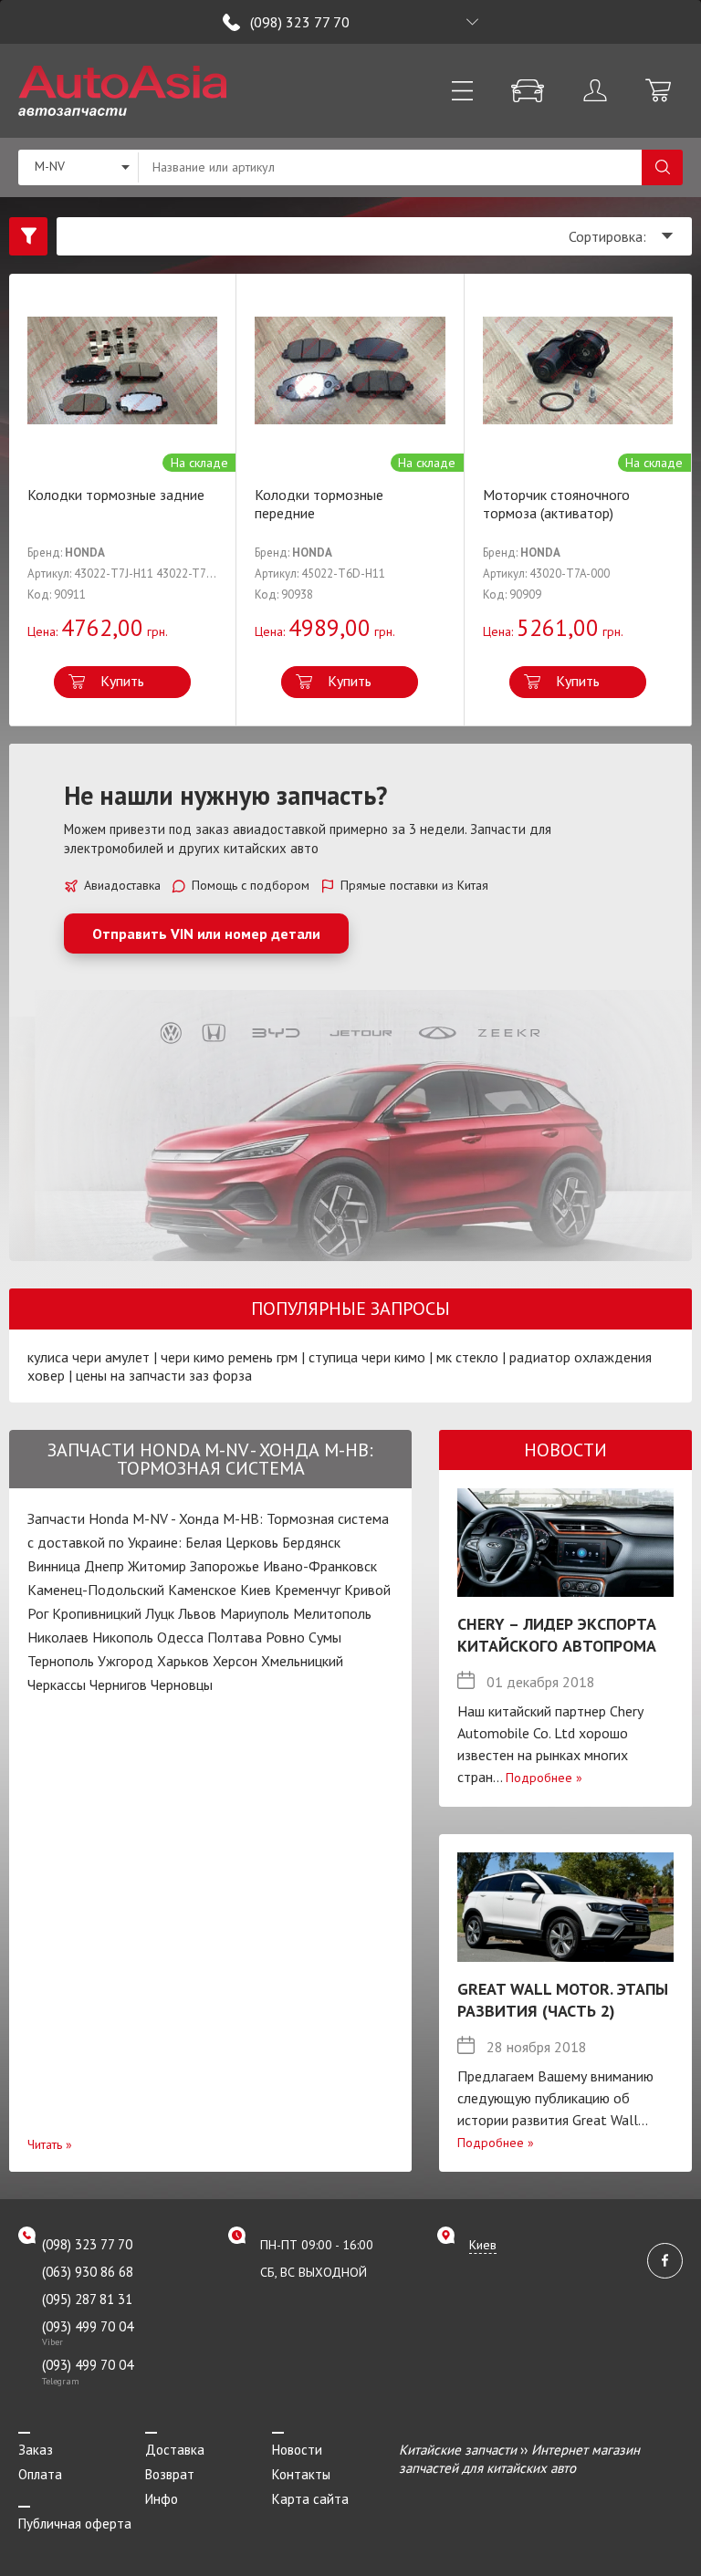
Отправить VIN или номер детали (206, 933)
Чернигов (118, 1684)
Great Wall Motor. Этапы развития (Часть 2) (563, 2000)
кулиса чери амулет (89, 1357)
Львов (197, 1613)
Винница (54, 1566)
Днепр (104, 1566)
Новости (297, 2450)
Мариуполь (255, 1613)
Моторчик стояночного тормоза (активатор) (556, 504)
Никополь (123, 1637)
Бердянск (311, 1542)
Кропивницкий (97, 1613)
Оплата (40, 2474)
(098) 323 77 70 (300, 22)
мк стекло (467, 1357)
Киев (256, 1590)
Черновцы (182, 1684)
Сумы (325, 1637)
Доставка (175, 2450)
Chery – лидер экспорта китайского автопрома (557, 1635)
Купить (122, 681)
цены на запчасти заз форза (164, 1375)
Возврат (170, 2474)
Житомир (157, 1566)
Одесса (180, 1637)
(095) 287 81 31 (87, 2299)
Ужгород (126, 1661)
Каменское (202, 1590)
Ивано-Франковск (320, 1566)
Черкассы (57, 1684)
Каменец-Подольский (96, 1590)
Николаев (58, 1637)
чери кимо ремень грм (229, 1357)
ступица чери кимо (367, 1357)
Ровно (285, 1637)
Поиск (662, 167)
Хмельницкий (302, 1661)
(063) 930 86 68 (88, 2272)
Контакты (301, 2474)
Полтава (235, 1637)
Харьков (183, 1661)
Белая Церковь (232, 1542)
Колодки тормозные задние (116, 495)
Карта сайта (310, 2499)
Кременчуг (308, 1590)
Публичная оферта (75, 2524)
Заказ (36, 2450)
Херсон (235, 1661)
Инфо (162, 2499)
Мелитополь (332, 1613)
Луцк (160, 1613)
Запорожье (225, 1566)
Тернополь (61, 1661)
